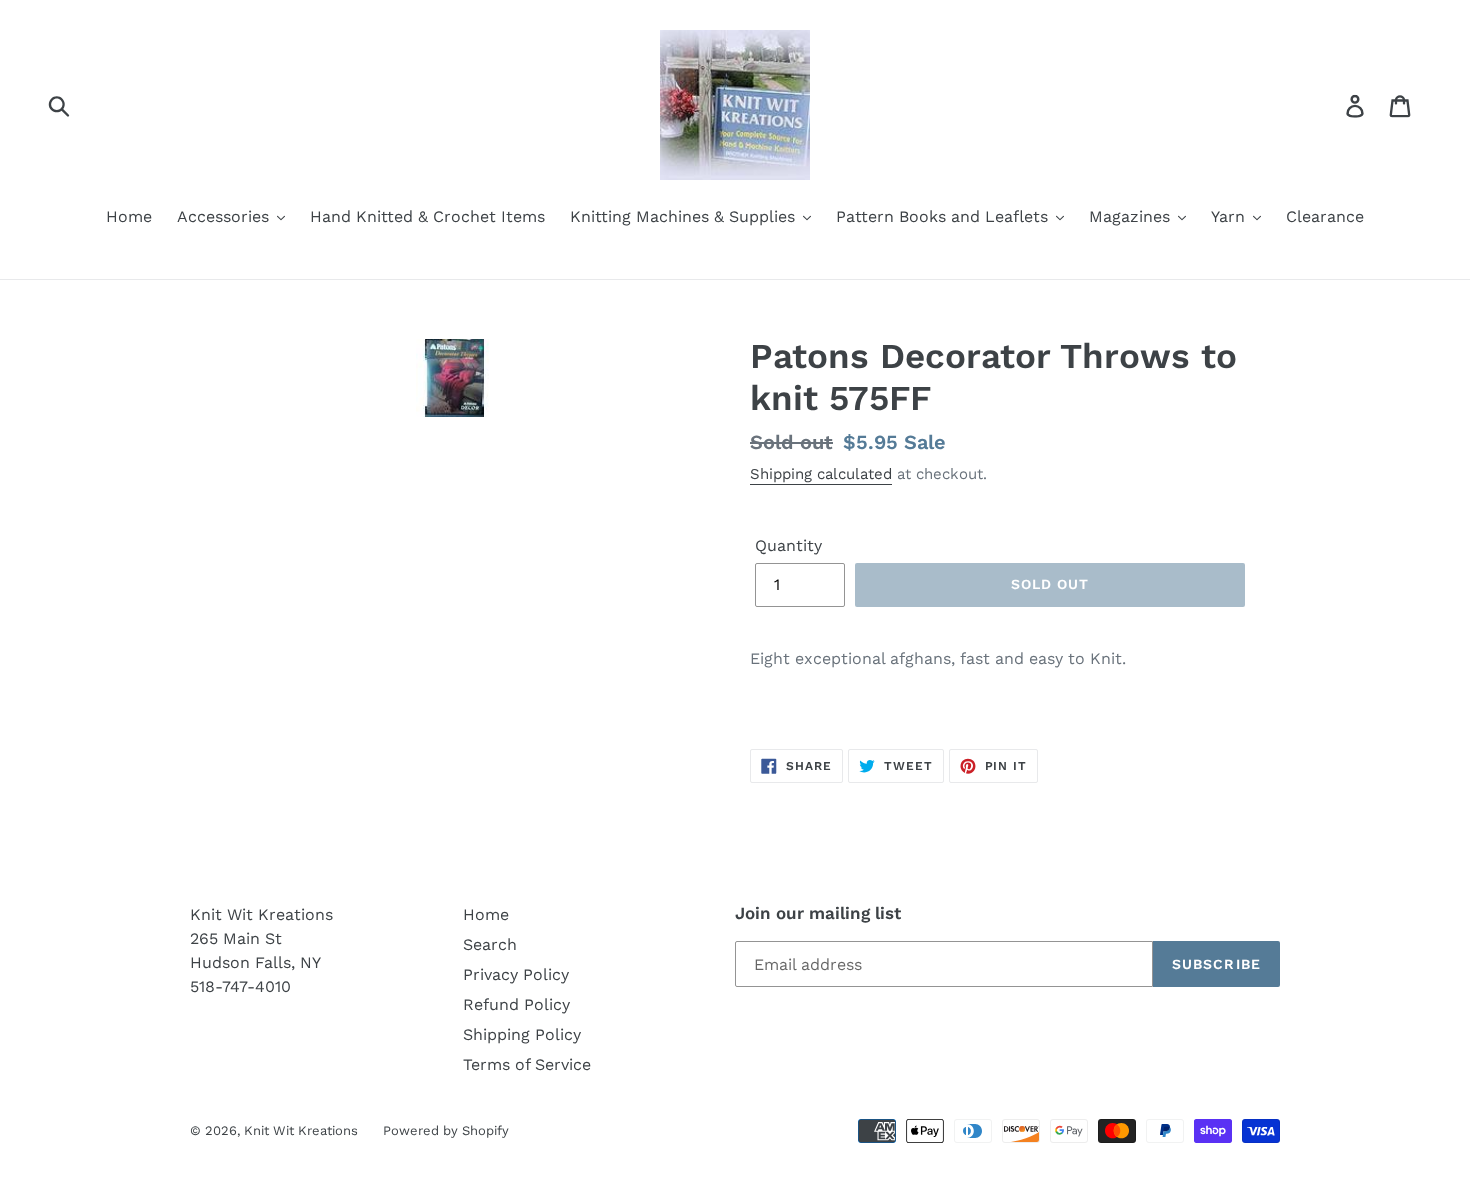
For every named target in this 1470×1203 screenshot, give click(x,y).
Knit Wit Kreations (301, 1130)
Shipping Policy (522, 1034)
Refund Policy (516, 1004)
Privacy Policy (516, 974)
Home (486, 914)
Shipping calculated (821, 474)
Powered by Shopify (446, 1130)
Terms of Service (527, 1064)
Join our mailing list (818, 913)
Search (490, 944)
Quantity (788, 545)
